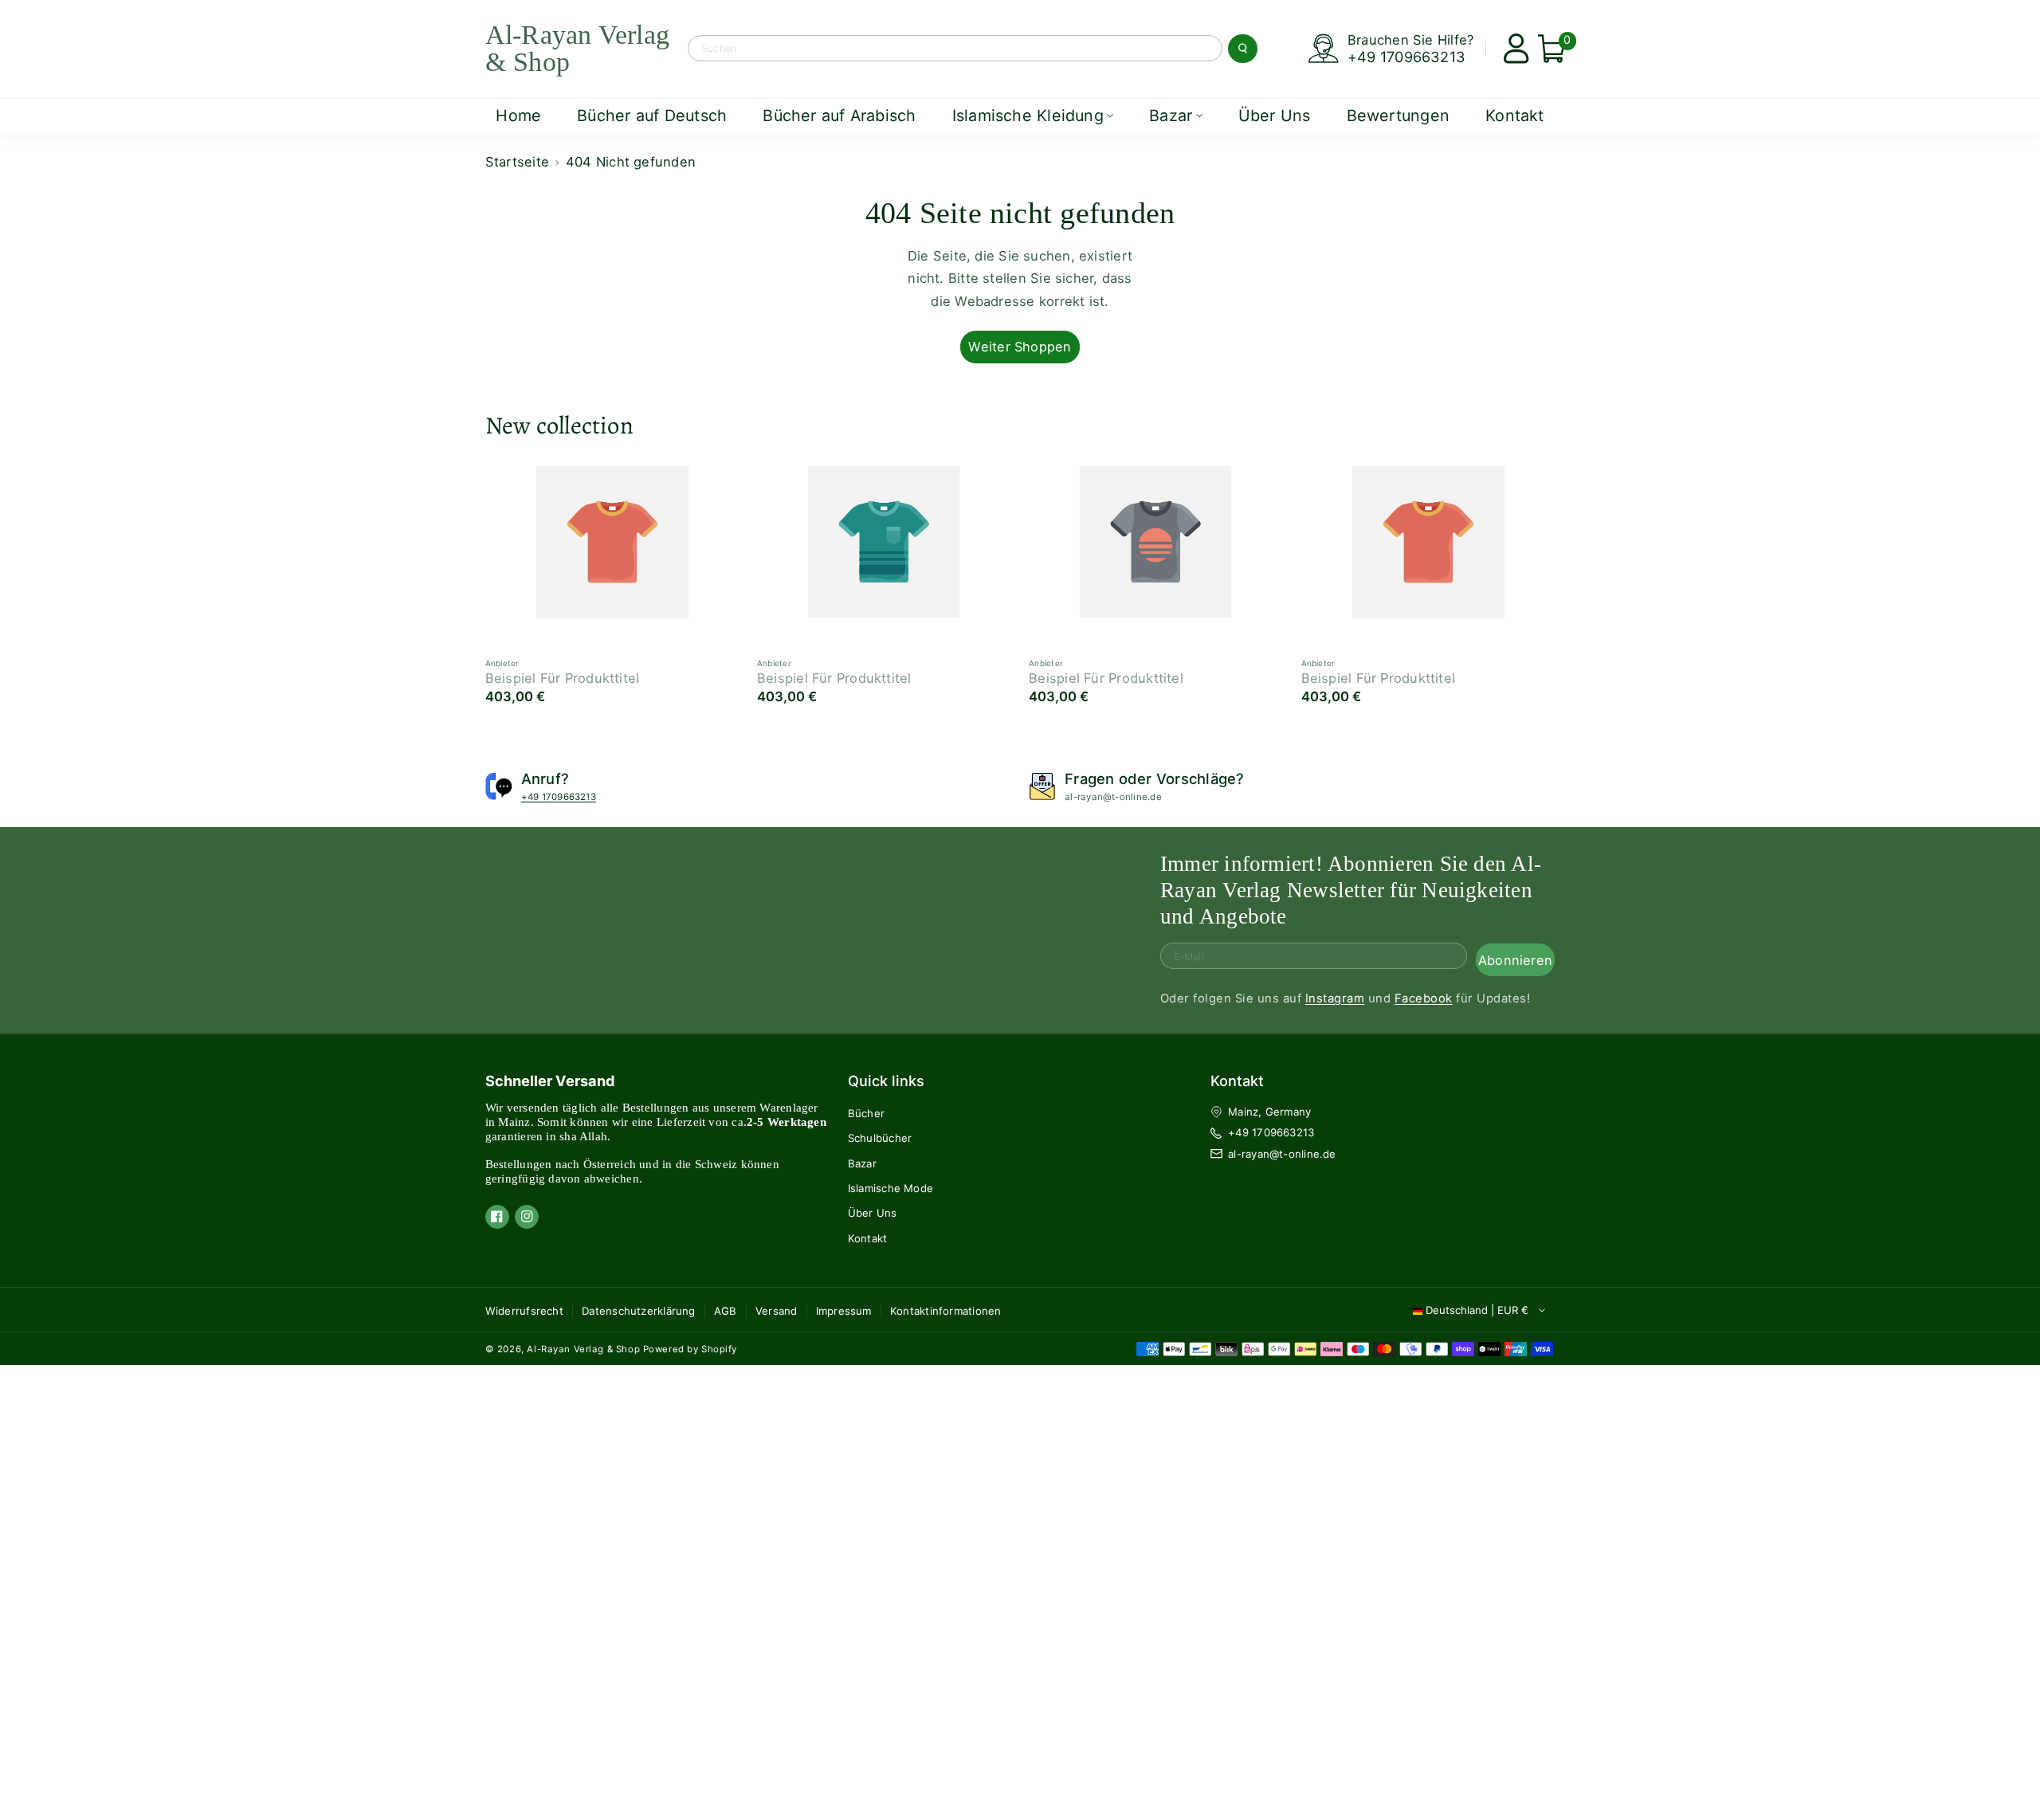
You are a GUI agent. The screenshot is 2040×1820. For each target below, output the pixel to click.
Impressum (844, 1311)
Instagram (1335, 999)
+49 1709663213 (1406, 57)
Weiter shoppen (1020, 347)
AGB (726, 1311)
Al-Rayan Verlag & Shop (583, 1349)
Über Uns (873, 1213)
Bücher (866, 1113)
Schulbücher (880, 1138)
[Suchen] (1242, 49)
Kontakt (868, 1238)
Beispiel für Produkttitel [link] (563, 678)
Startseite (517, 162)
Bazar (862, 1163)
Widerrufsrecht (524, 1311)
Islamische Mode (891, 1188)
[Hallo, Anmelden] (1510, 49)
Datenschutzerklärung (639, 1311)
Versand (777, 1311)
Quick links (886, 1081)
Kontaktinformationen (946, 1311)
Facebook (1424, 999)
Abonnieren (1515, 960)
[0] (1546, 49)
